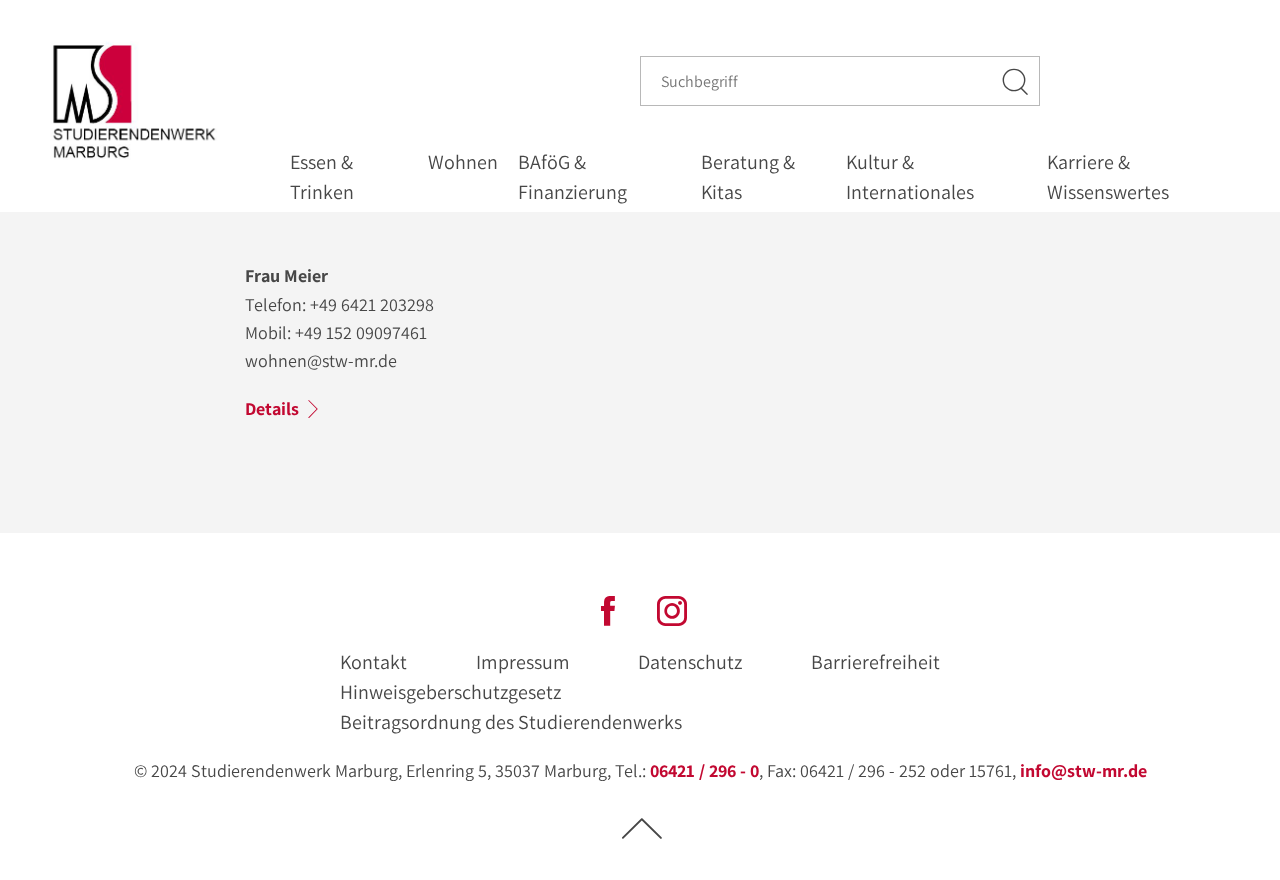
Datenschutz (690, 662)
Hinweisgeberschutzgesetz (450, 692)
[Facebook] (608, 608)
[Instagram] (672, 608)
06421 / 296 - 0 (704, 770)
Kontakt (373, 662)
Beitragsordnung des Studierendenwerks (511, 722)
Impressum (523, 662)
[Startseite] (139, 101)
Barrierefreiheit (875, 662)
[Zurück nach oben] (642, 827)
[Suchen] (1016, 81)
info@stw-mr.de (1083, 770)
